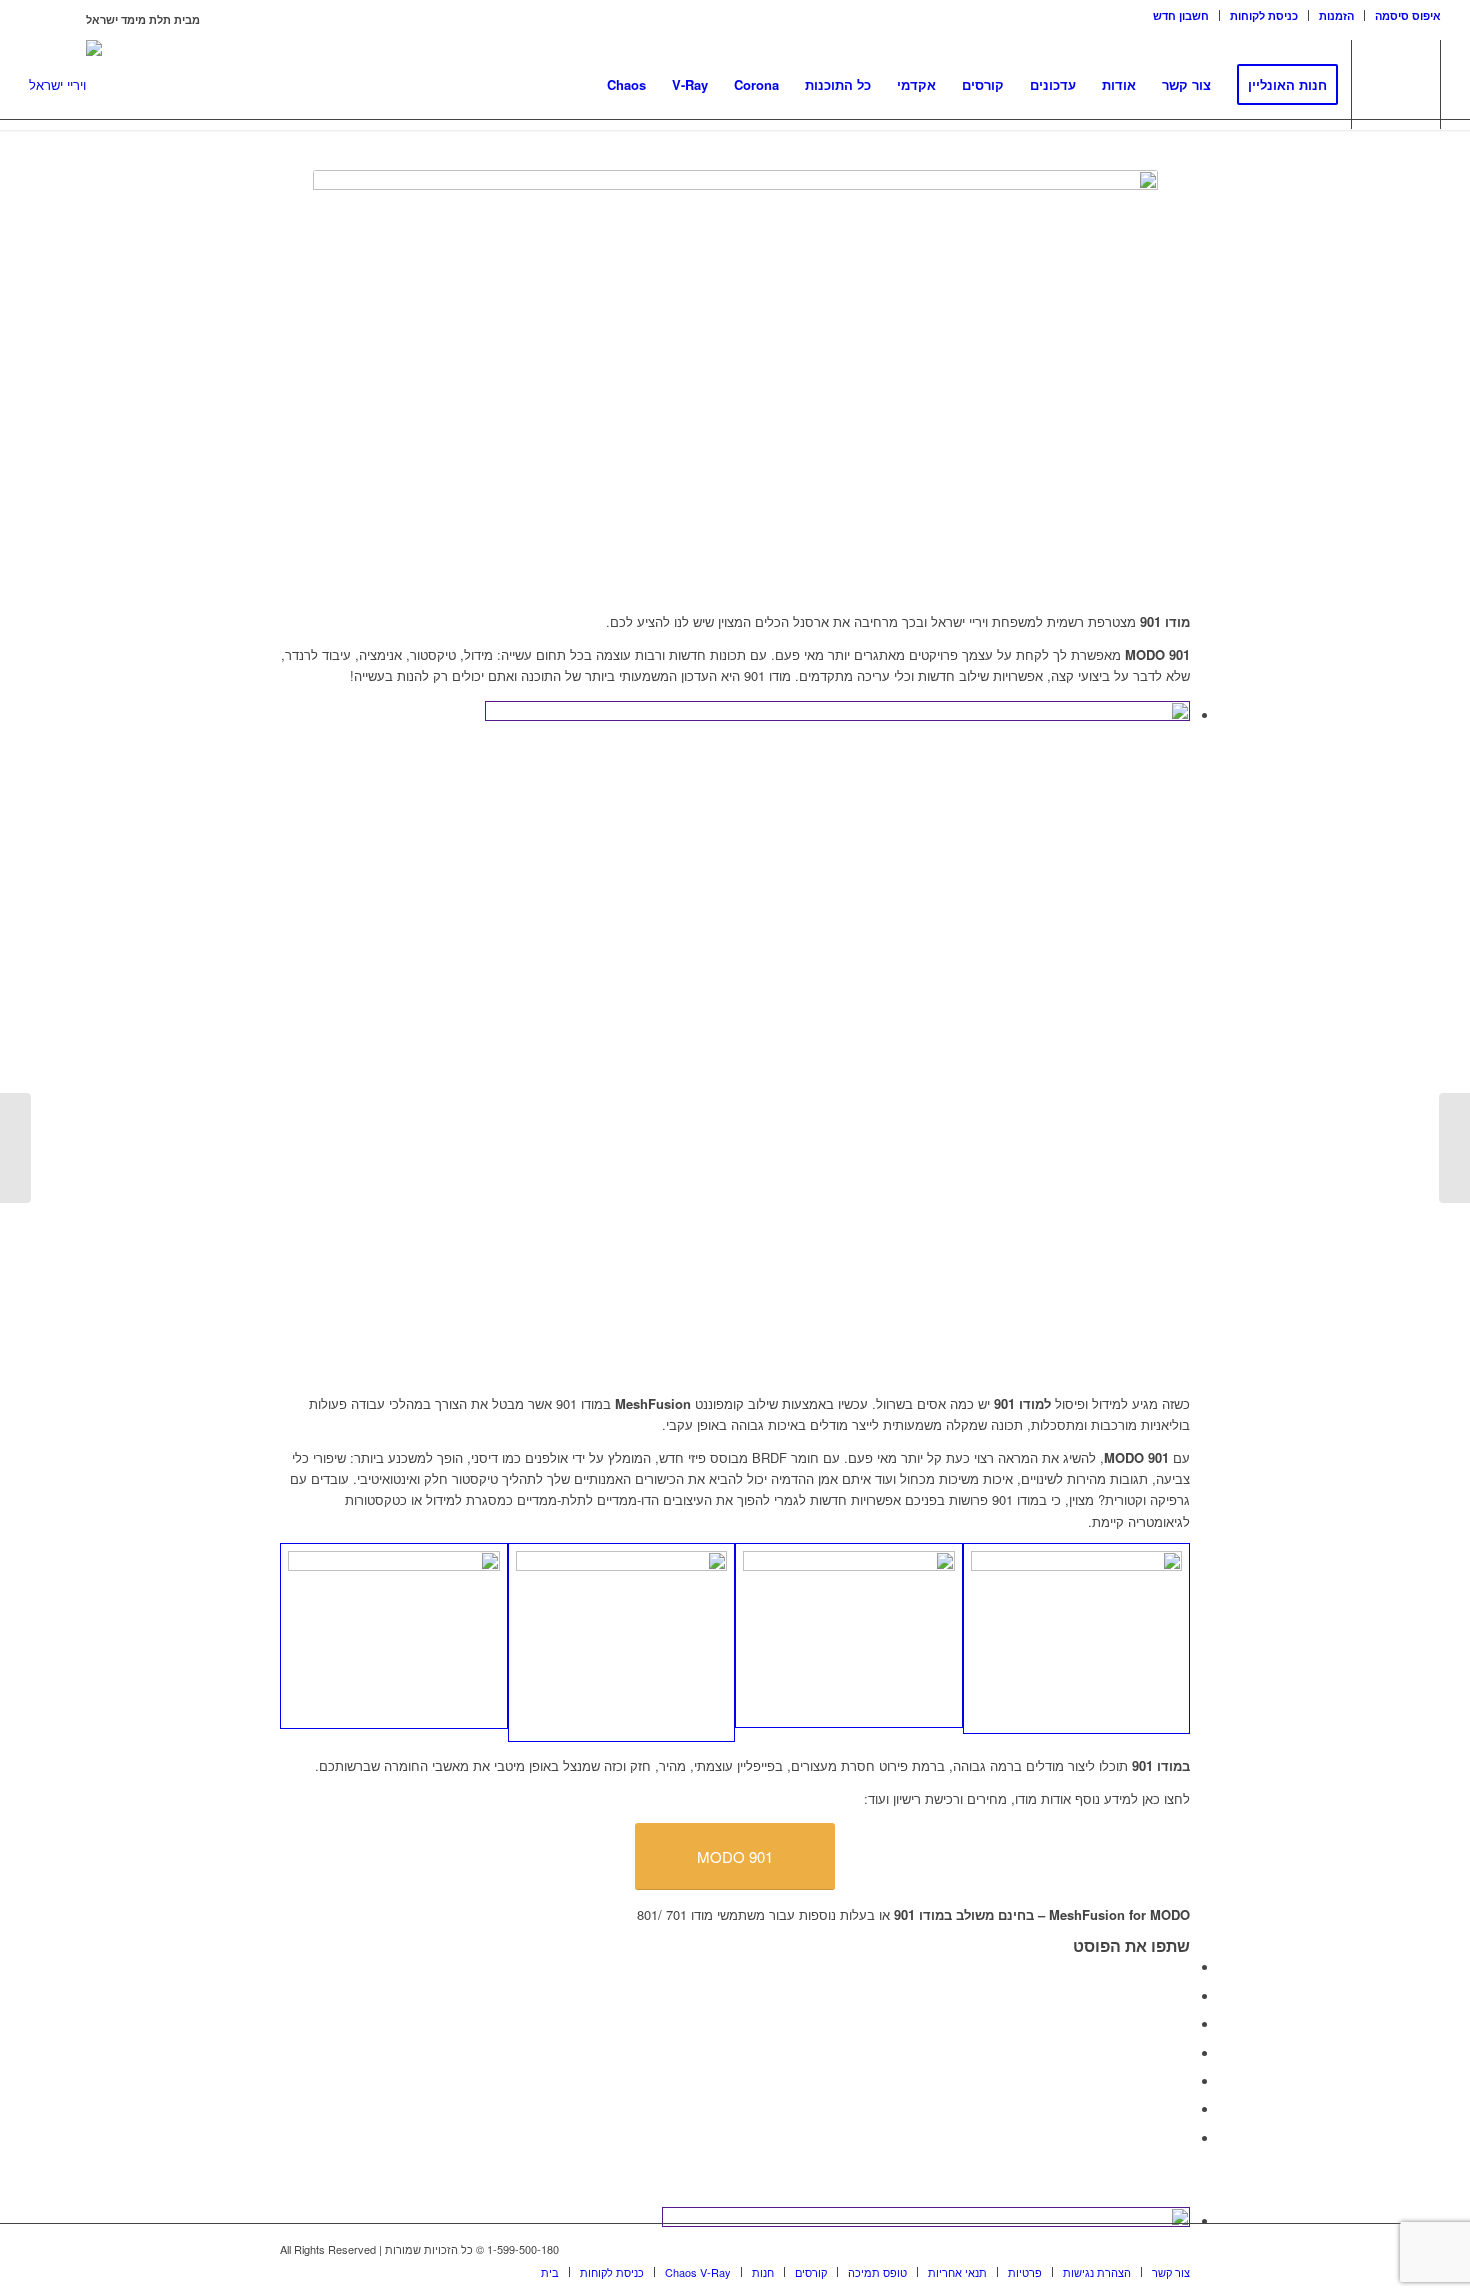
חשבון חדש (1181, 15)
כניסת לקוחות (1264, 15)
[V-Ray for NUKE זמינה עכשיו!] (1454, 1148)
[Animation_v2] (394, 1636)
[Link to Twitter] (1175, 2249)
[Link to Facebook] (1145, 2249)
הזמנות (1336, 15)
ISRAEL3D (56, 19)
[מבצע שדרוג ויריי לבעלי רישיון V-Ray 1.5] (15, 1148)
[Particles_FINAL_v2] (1077, 1638)
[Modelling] (622, 1642)
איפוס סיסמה (1408, 15)
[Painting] (849, 1635)
